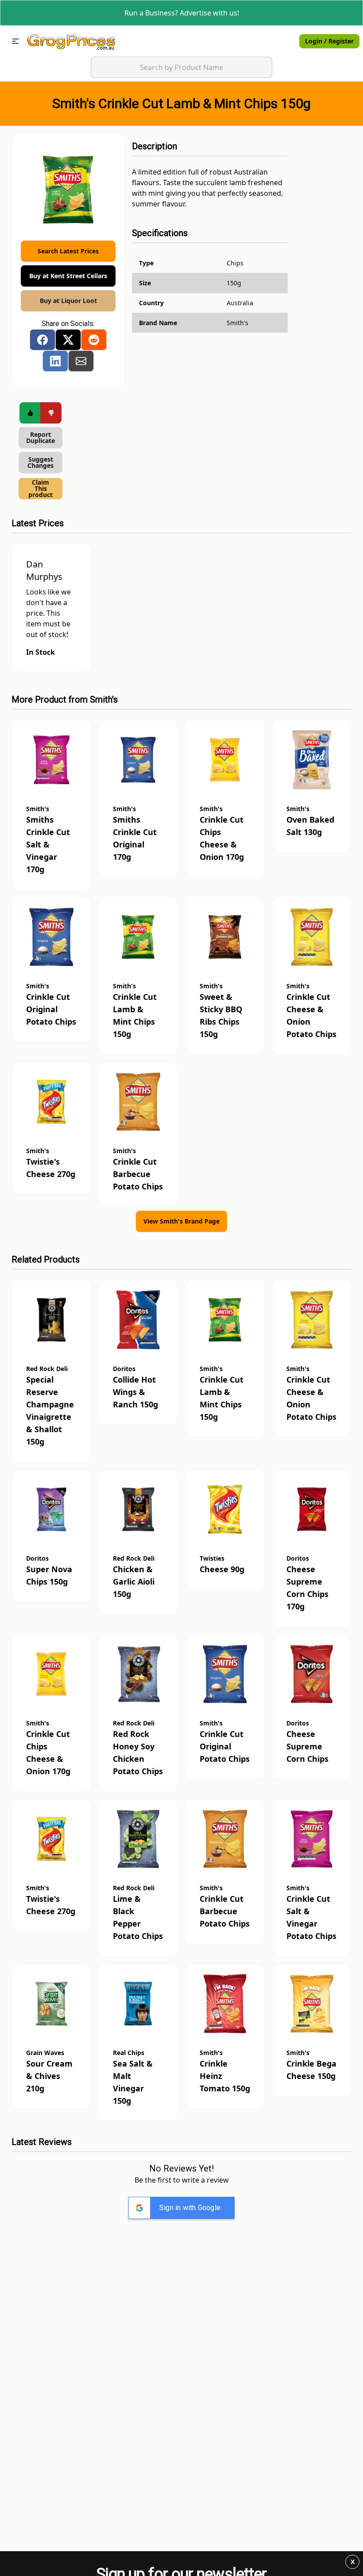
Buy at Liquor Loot (68, 301)
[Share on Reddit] (94, 340)
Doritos (124, 1369)
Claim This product (41, 488)
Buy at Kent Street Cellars (68, 276)
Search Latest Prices (68, 251)
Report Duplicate (41, 437)
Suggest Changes (41, 462)
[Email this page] (81, 361)
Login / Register (329, 41)
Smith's (104, 699)
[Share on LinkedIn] (55, 361)
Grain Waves (45, 2053)
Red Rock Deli (47, 1369)
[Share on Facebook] (42, 340)
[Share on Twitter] (68, 340)
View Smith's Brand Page (181, 1221)
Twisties (212, 1558)
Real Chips (129, 2053)
